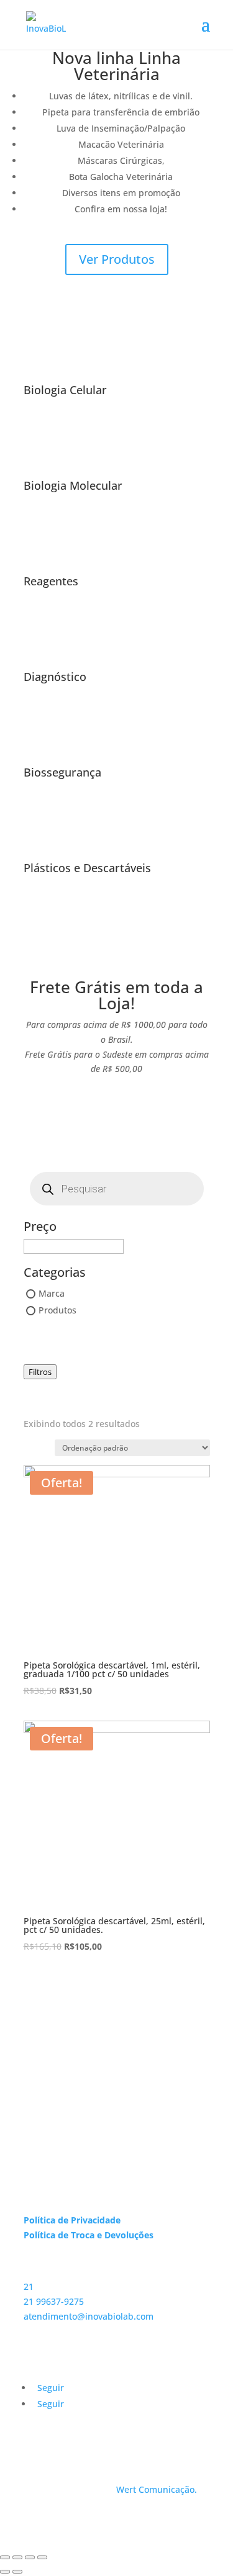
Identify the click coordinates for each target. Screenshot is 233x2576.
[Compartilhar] (17, 2557)
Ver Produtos (117, 259)
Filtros (40, 1372)
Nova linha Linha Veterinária (116, 66)
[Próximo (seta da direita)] (17, 2572)
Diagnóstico (55, 677)
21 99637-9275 (54, 2301)
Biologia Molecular (73, 485)
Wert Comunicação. (157, 2489)
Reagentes (51, 581)
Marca (52, 1293)
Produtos (57, 1311)
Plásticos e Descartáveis (87, 868)
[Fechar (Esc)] (5, 2557)
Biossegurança (62, 772)
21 (29, 2286)
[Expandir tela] (30, 2557)
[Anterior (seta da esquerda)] (5, 2572)
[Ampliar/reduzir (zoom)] (42, 2557)
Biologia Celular (65, 390)
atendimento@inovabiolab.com (89, 2316)
